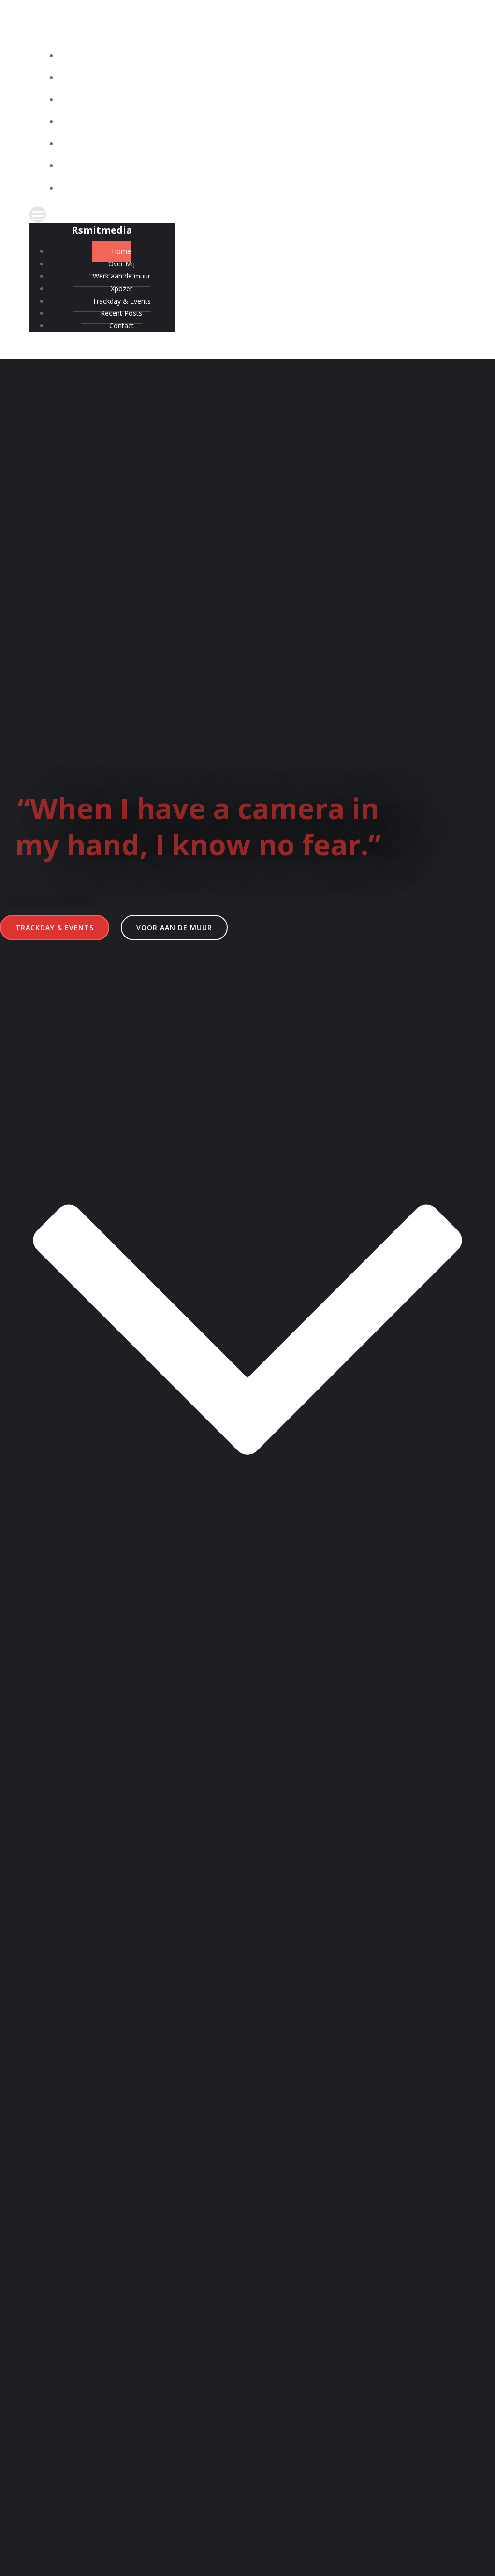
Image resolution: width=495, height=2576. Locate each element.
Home (257, 56)
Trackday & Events (257, 144)
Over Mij (257, 78)
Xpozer (257, 122)
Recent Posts (257, 166)
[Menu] (247, 215)
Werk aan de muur (257, 100)
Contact (257, 188)
